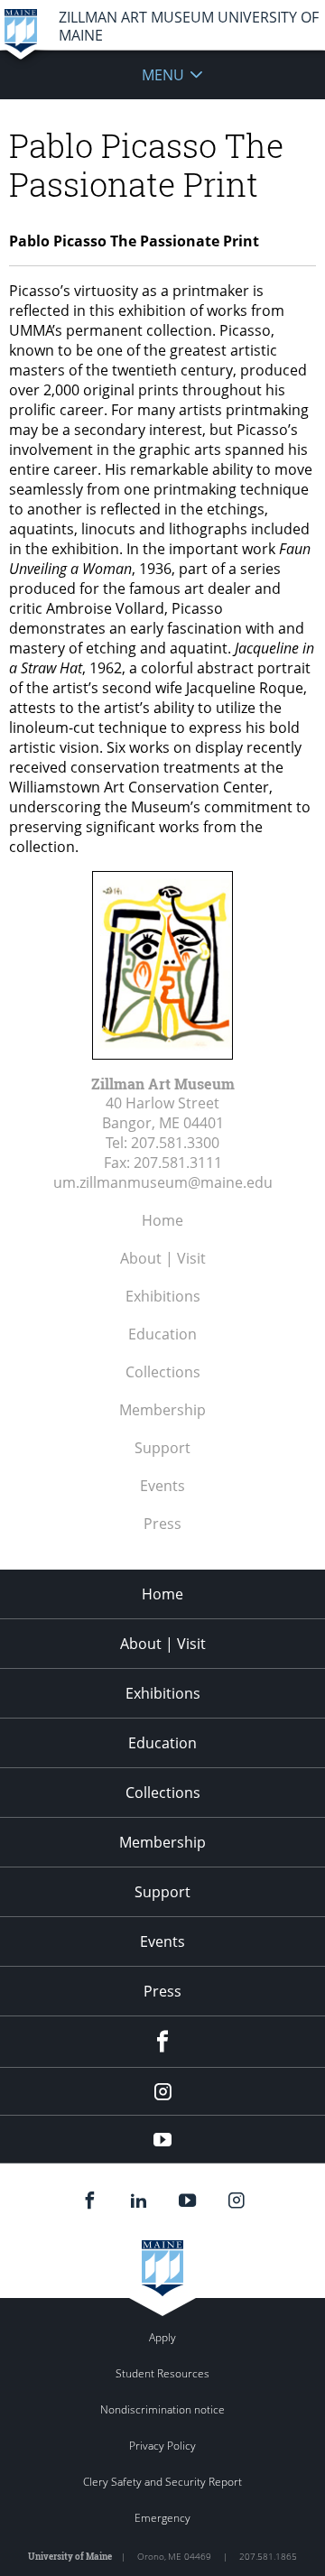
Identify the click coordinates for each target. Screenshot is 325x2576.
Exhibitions (163, 1296)
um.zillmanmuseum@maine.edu (163, 1182)
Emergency (162, 2518)
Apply (162, 2337)
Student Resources (162, 2373)
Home (162, 1220)
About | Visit (163, 1258)
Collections (163, 1372)
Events (162, 1486)
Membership (162, 1410)
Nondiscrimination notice (162, 2409)
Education (162, 1334)
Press (162, 1524)
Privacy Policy (162, 2446)
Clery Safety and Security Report (162, 2482)
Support (162, 1448)
